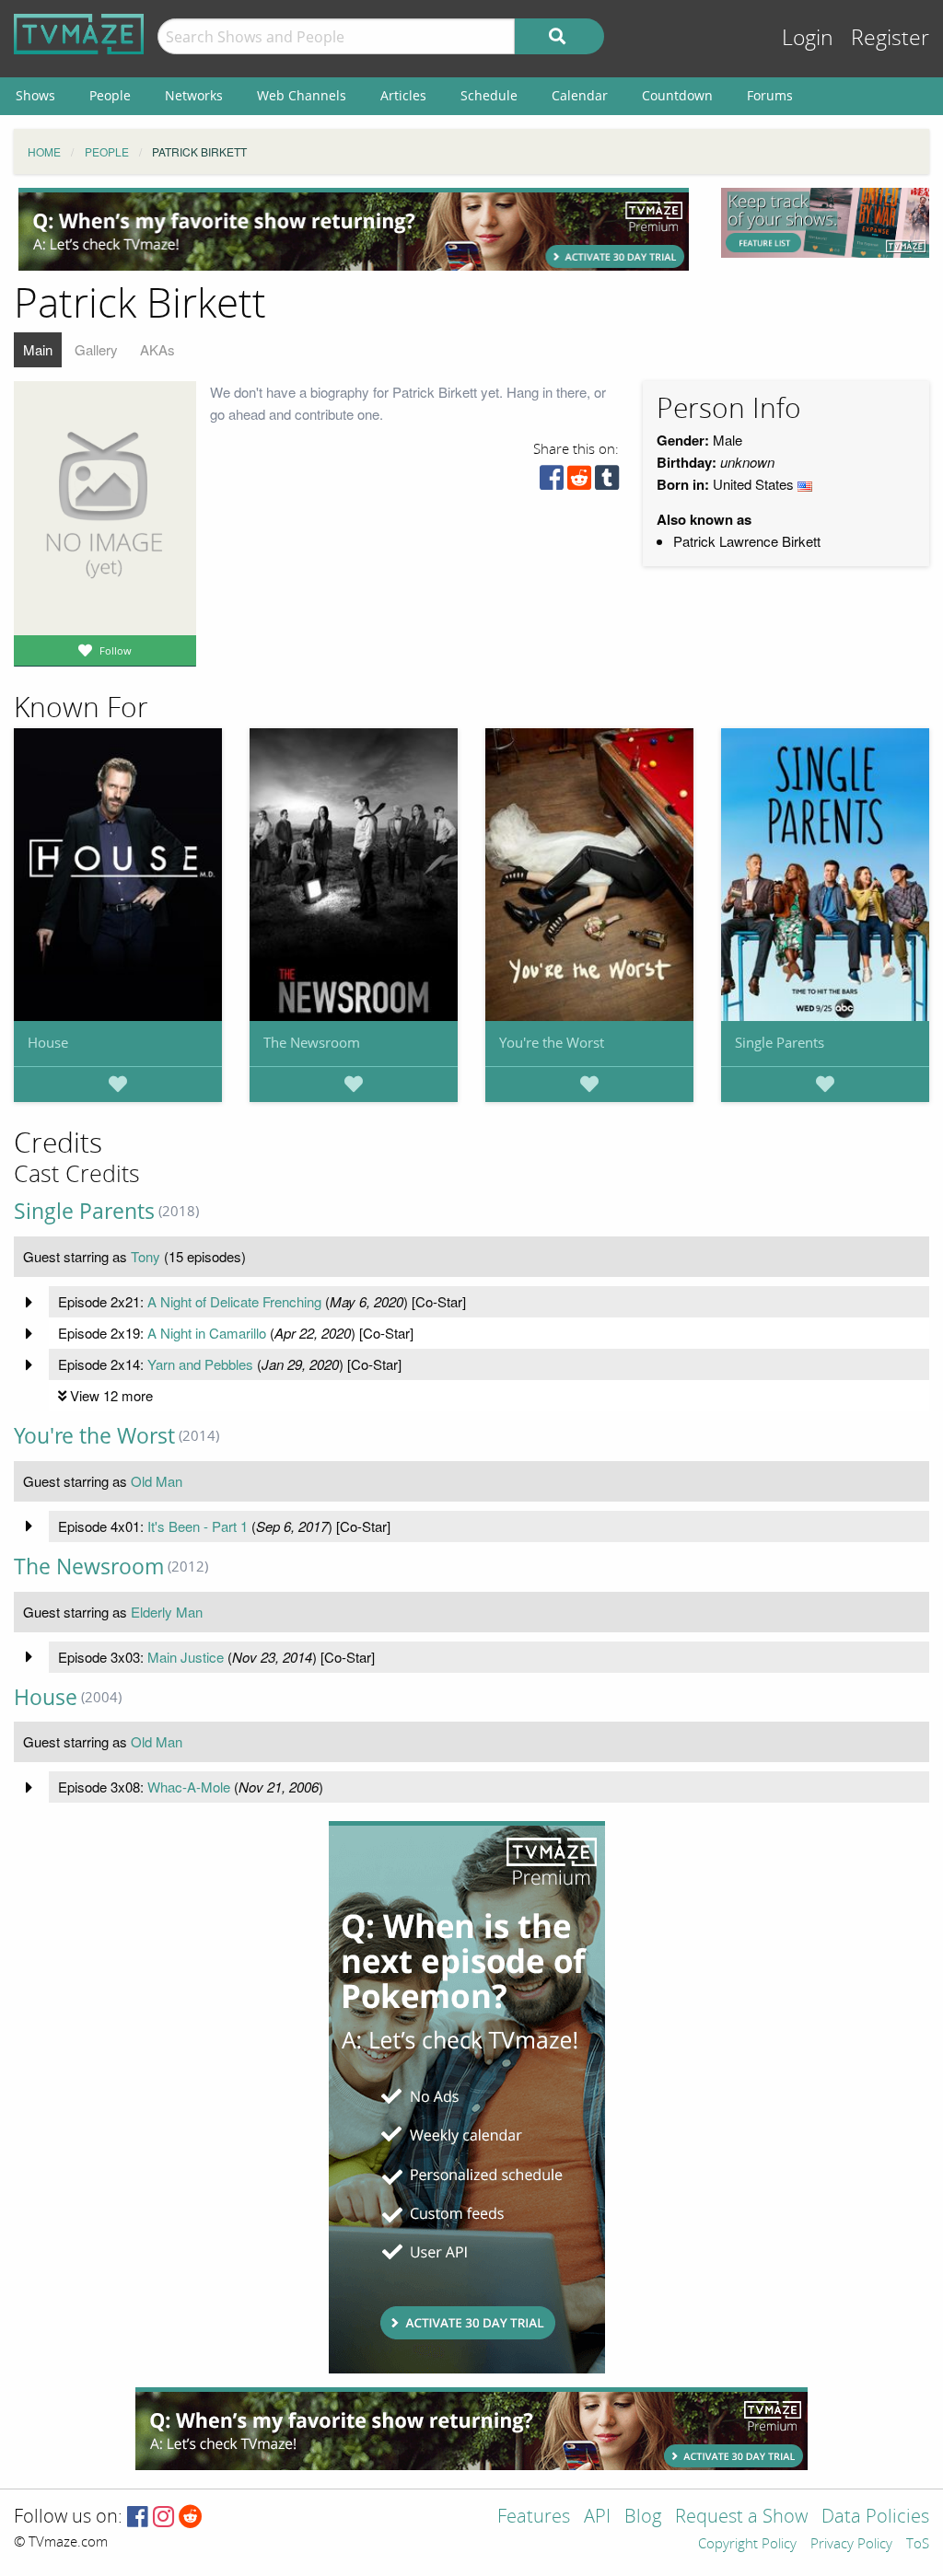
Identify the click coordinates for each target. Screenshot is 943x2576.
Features (534, 2518)
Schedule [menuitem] (489, 95)
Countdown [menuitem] (677, 95)
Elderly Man (167, 1612)
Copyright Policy (747, 2545)
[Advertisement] (354, 229)
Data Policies (875, 2518)
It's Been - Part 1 (198, 1526)
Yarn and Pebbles (200, 1364)
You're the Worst (552, 1042)
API (597, 2518)
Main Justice (186, 1657)
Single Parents (780, 1042)
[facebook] (552, 482)
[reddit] (579, 482)
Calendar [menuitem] (580, 95)
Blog (643, 2518)
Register (890, 38)
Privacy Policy (851, 2545)
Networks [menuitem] (194, 95)
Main (38, 349)
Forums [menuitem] (770, 95)
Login (808, 38)
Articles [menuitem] (403, 95)
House (48, 1042)
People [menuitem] (110, 95)
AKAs (157, 349)
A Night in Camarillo (207, 1333)
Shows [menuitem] (35, 95)
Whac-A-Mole (189, 1787)
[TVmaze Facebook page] (138, 2518)
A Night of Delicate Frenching (234, 1301)
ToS (918, 2545)
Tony (146, 1256)
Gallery (96, 349)
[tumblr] (607, 482)
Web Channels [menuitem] (302, 95)
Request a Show (741, 2518)
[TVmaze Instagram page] (163, 2518)
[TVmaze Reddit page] (191, 2518)
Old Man (157, 1481)
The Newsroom (312, 1042)
